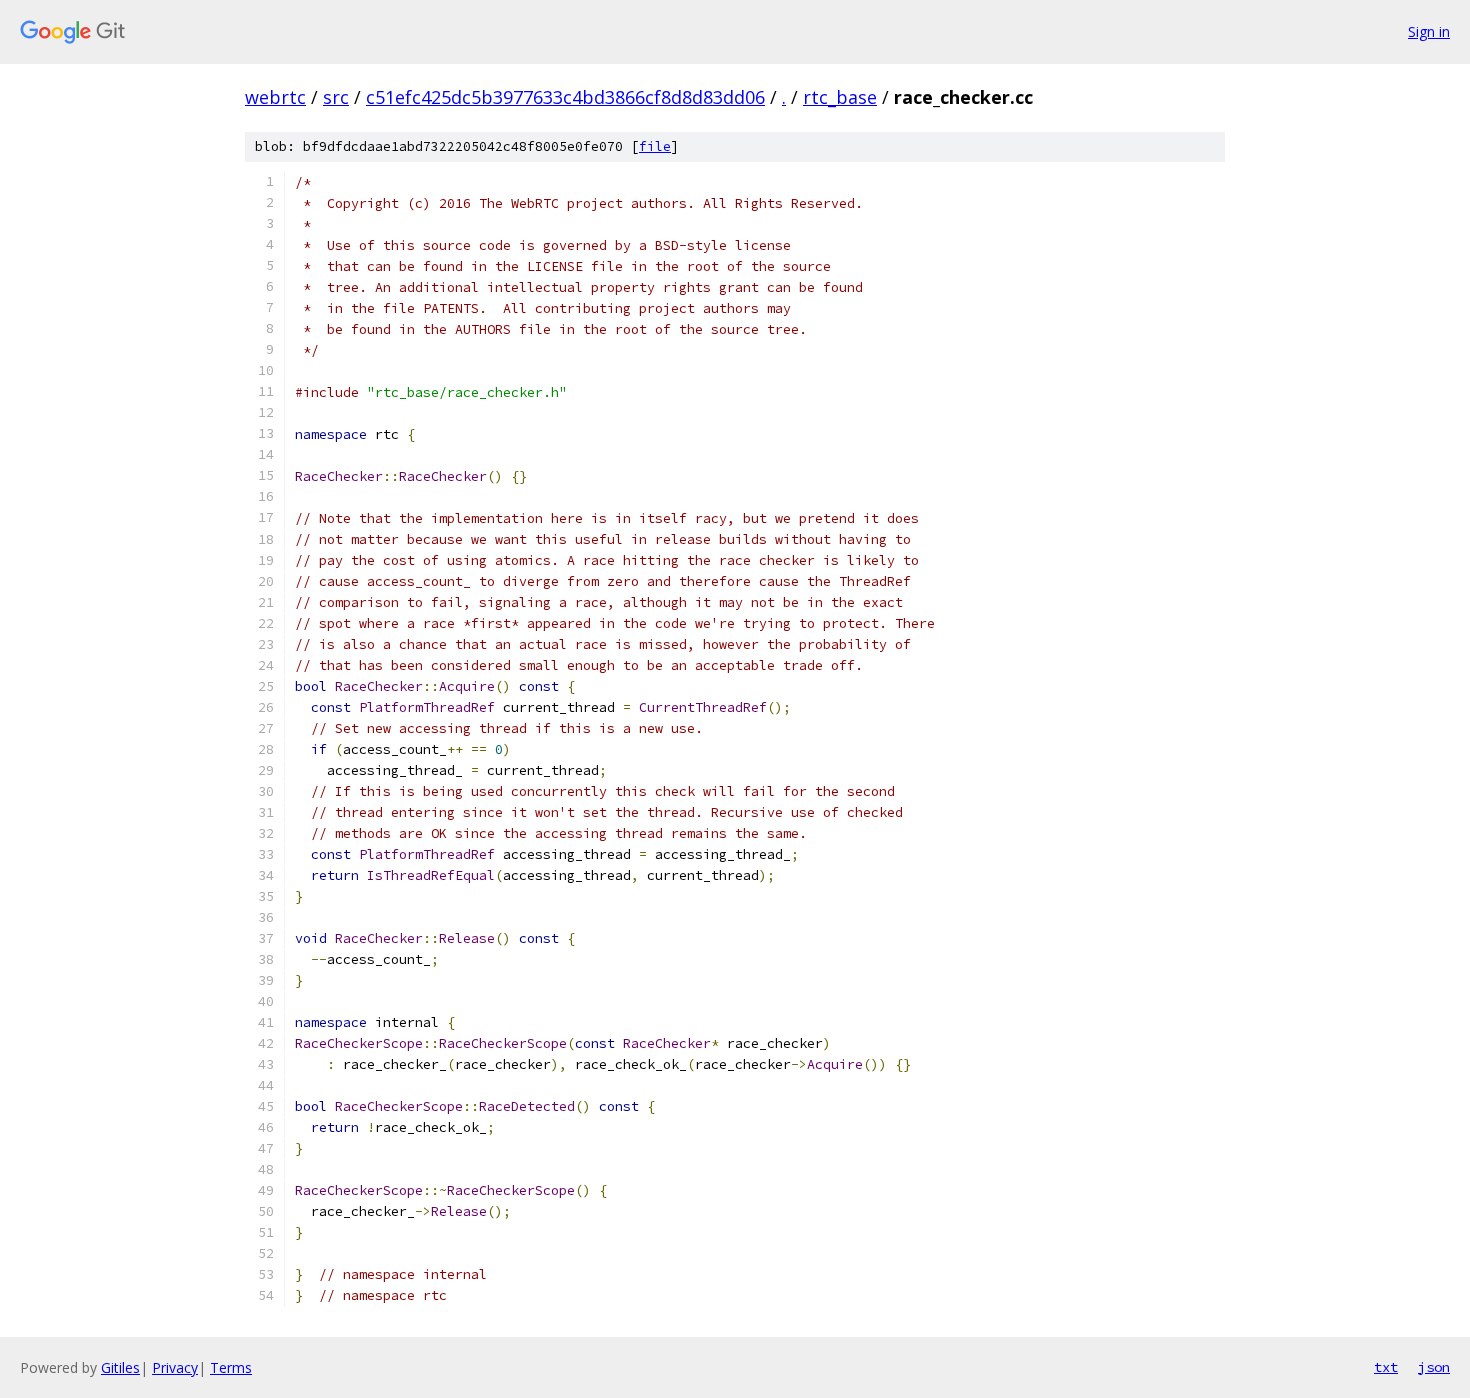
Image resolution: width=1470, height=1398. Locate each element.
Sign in (1429, 31)
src (336, 97)
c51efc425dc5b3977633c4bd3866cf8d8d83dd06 (565, 97)
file (655, 146)
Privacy (175, 1367)
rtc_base (840, 97)
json (1434, 1367)
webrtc (275, 97)
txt (1386, 1367)
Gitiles (120, 1367)
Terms (231, 1367)
